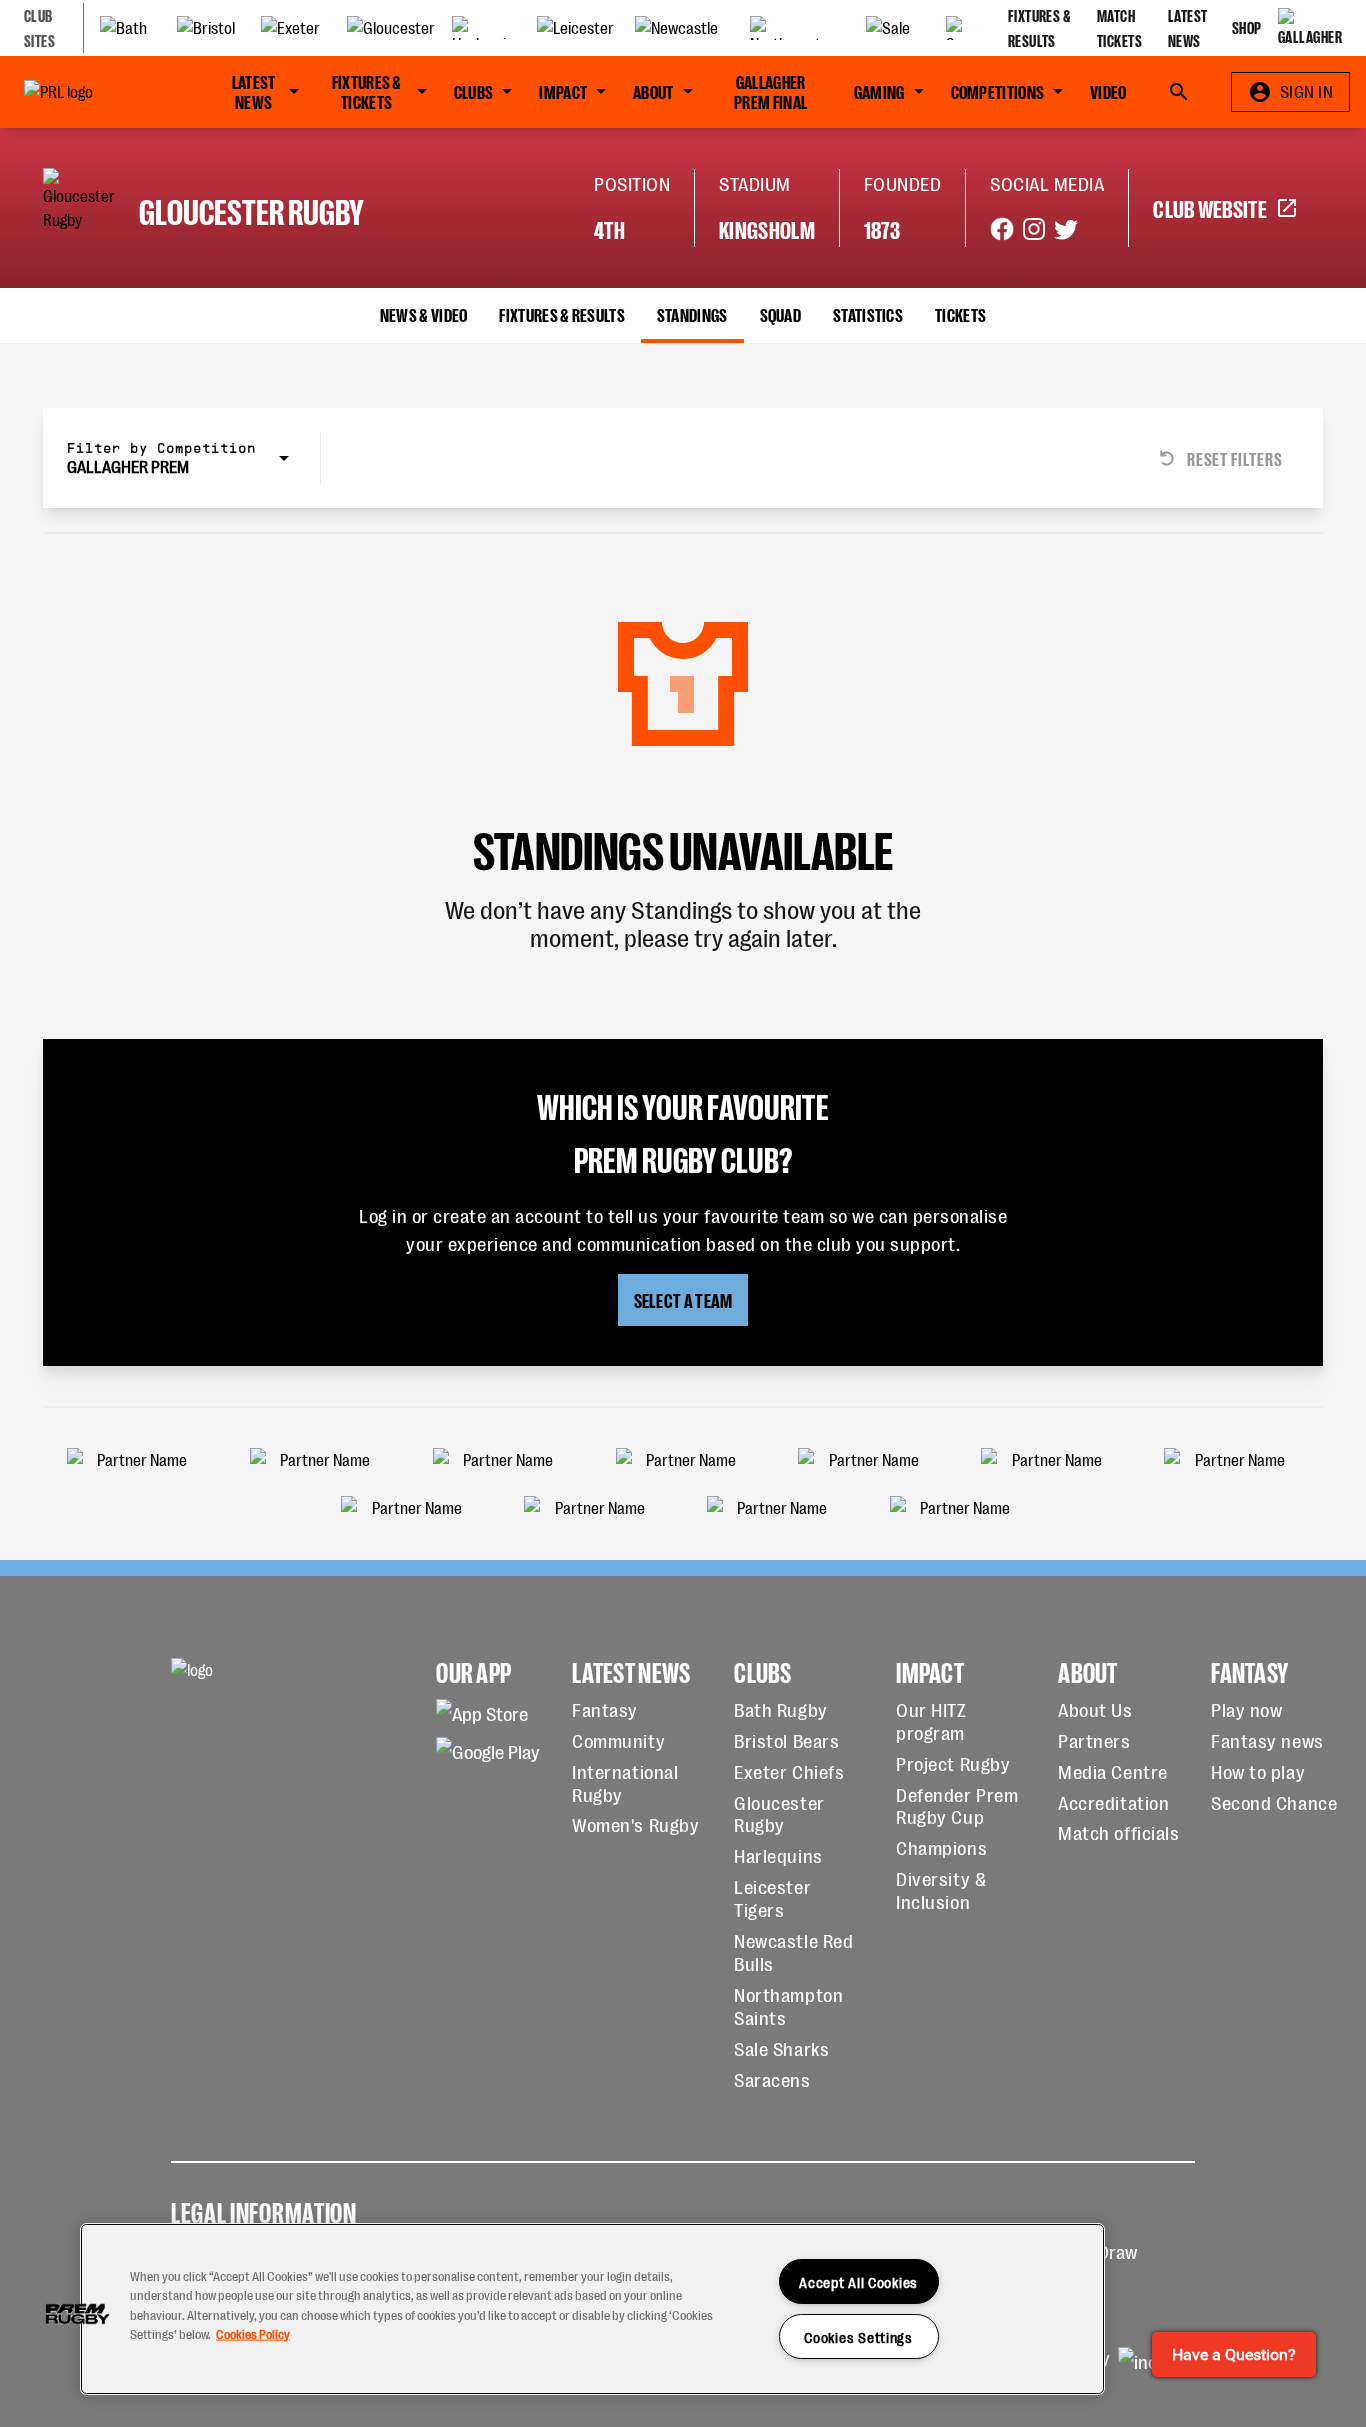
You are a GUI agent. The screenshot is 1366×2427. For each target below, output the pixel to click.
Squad (781, 313)
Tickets (960, 313)
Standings (692, 313)
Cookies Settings (858, 2336)
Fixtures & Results (561, 313)
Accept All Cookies (858, 2281)
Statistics (868, 313)
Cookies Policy (253, 2332)
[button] (77, 2314)
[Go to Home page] (94, 92)
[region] (592, 2309)
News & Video (424, 313)
